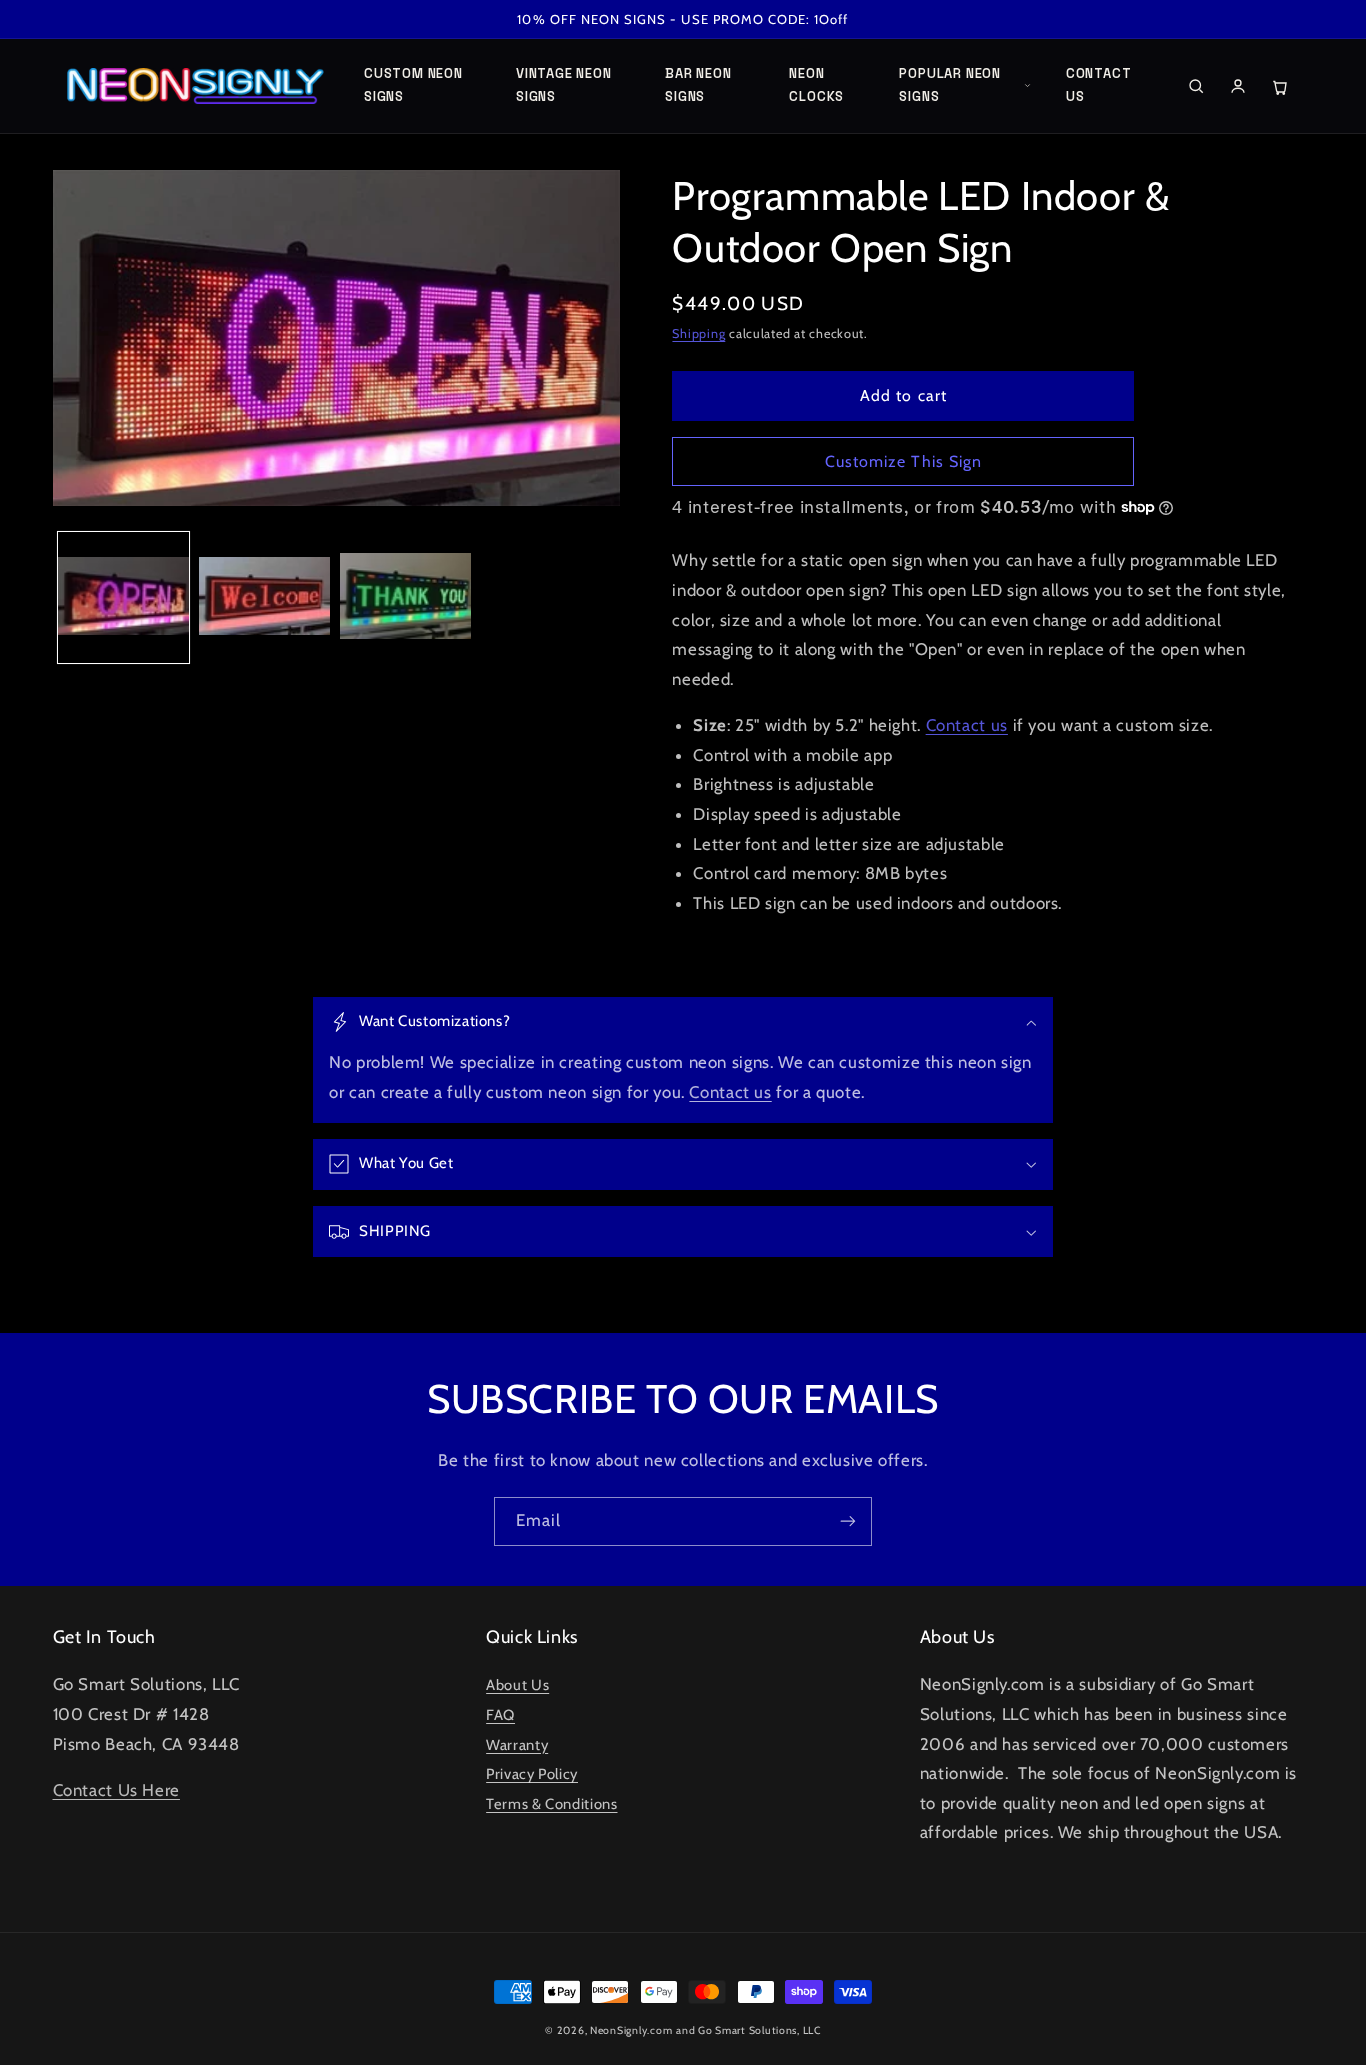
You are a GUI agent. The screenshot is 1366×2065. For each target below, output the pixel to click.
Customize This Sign (903, 461)
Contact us (967, 725)
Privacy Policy (532, 1774)
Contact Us (1098, 85)
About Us (517, 1685)
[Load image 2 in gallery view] (264, 597)
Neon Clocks (816, 85)
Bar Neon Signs (698, 85)
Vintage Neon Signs (563, 85)
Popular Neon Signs (949, 85)
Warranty (517, 1745)
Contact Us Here (116, 1790)
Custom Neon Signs (413, 85)
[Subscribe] (848, 1521)
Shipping (698, 333)
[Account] (1238, 86)
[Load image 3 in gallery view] (405, 597)
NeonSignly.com (631, 2030)
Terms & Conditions (551, 1804)
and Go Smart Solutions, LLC (748, 2030)
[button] (682, 1023)
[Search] (1196, 86)
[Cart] (1280, 86)
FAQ (500, 1715)
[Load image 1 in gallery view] (123, 597)
